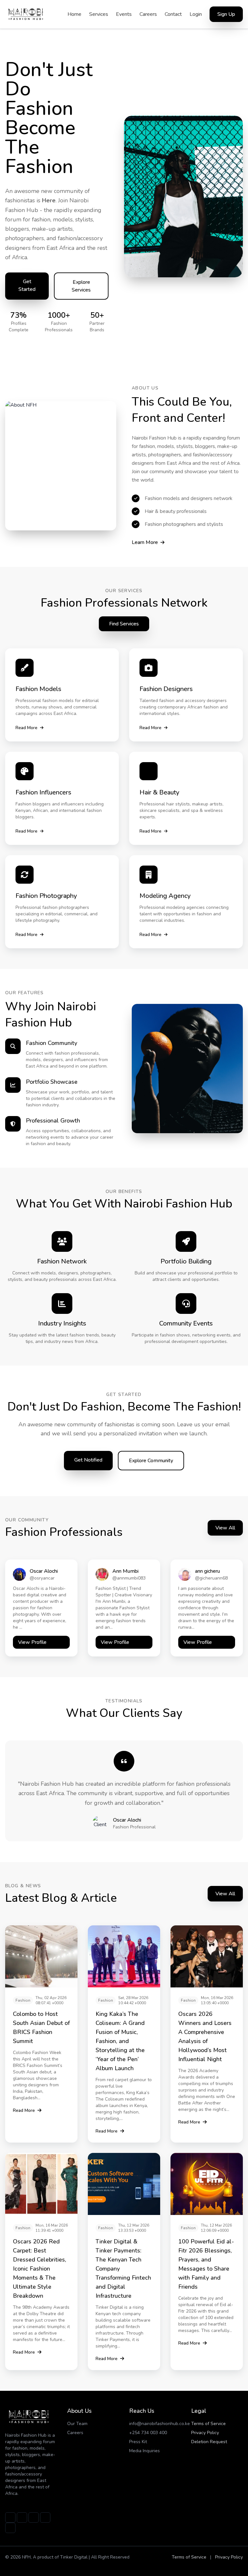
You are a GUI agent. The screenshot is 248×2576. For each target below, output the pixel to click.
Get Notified (88, 1460)
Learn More (145, 542)
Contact (173, 14)
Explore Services (81, 286)
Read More (26, 728)
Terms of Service (208, 2424)
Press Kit (138, 2442)
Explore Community (151, 1461)
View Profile (32, 1642)
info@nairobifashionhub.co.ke (160, 2424)
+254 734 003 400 (148, 2433)
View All (225, 1528)
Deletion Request (209, 2442)
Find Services (124, 624)
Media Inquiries (145, 2451)
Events (124, 14)
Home (74, 14)
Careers (148, 14)
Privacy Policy (205, 2433)
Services (99, 14)
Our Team (77, 2424)
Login (196, 14)
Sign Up (226, 14)
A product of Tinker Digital (60, 2557)
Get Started (27, 285)
